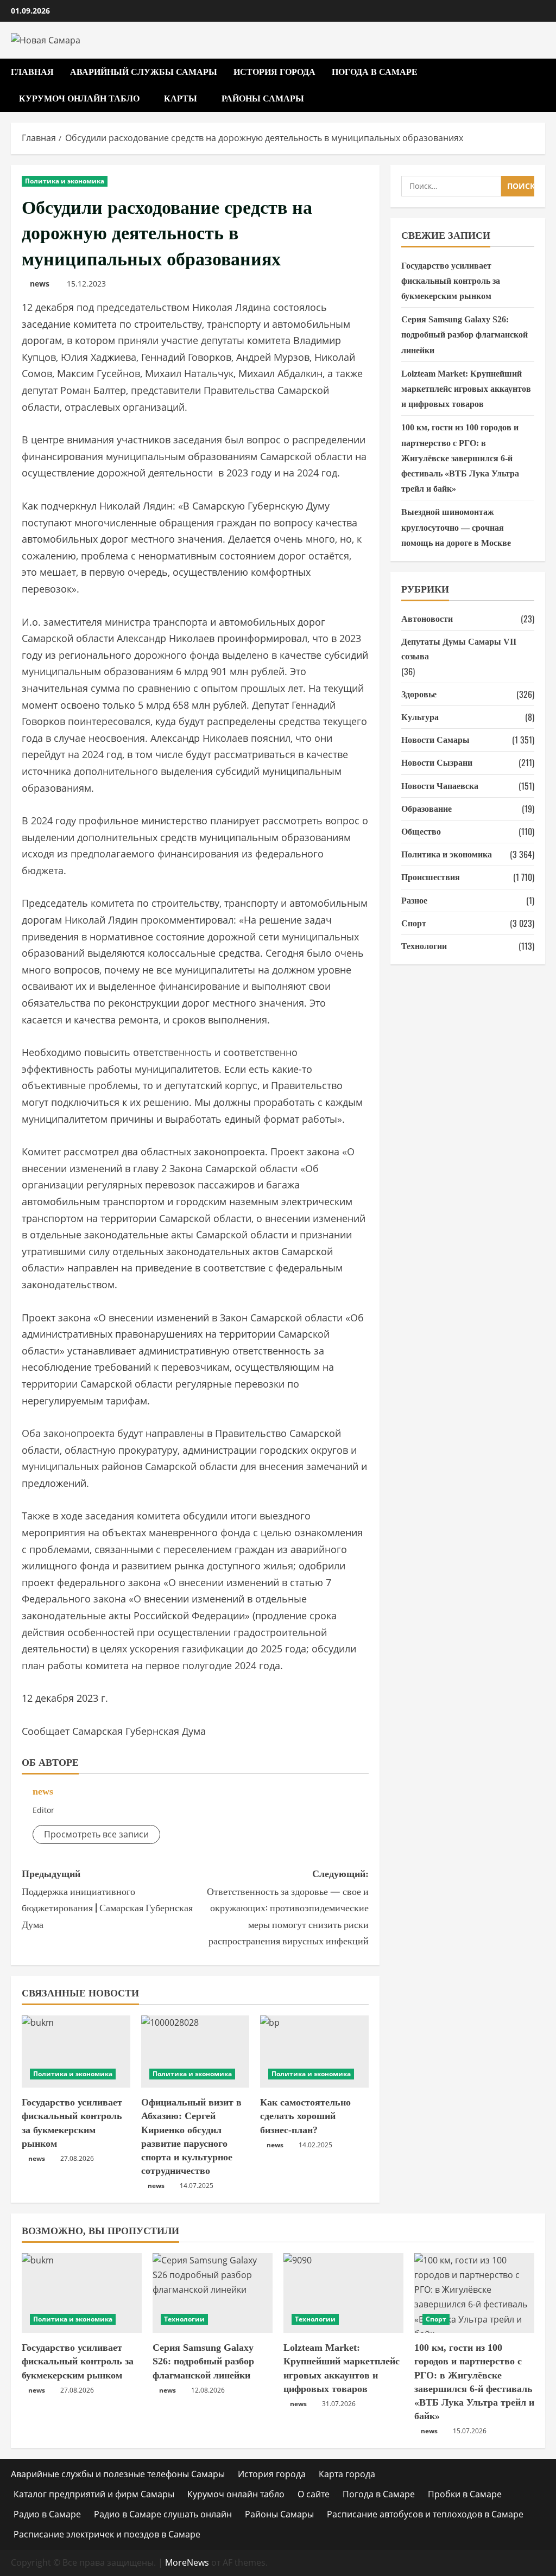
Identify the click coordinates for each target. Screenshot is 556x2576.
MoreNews (187, 2562)
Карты (181, 98)
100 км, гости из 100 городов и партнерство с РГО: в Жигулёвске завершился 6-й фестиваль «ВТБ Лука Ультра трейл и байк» (460, 458)
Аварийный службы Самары (144, 72)
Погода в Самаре (375, 72)
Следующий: (288, 1908)
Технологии (424, 946)
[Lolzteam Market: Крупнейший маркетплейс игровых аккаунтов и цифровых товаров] (343, 2293)
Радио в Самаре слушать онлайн (163, 2514)
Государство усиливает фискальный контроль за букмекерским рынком (451, 281)
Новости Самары (435, 740)
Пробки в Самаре (465, 2494)
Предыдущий (107, 1900)
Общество (421, 832)
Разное (414, 901)
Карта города (347, 2474)
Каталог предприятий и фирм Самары (94, 2494)
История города (274, 72)
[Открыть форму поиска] (542, 85)
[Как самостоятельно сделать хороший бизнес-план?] (314, 2052)
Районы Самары (263, 98)
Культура (420, 717)
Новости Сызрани (437, 763)
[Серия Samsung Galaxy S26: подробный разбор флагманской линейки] (213, 2293)
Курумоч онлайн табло (79, 98)
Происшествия (431, 877)
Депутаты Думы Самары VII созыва (459, 649)
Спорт (414, 923)
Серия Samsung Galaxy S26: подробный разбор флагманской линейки (465, 335)
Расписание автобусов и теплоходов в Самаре (425, 2514)
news (40, 284)
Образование (427, 809)
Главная (32, 72)
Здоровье (419, 694)
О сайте (314, 2494)
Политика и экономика (65, 181)
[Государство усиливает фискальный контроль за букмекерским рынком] (76, 2052)
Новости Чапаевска (440, 786)
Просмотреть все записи (96, 1834)
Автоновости (427, 619)
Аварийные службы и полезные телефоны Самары (118, 2474)
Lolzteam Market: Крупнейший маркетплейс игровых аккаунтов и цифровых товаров (466, 389)
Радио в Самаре (47, 2514)
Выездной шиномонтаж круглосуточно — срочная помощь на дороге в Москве (456, 527)
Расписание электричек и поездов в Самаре (107, 2534)
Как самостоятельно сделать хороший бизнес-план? (305, 2116)
